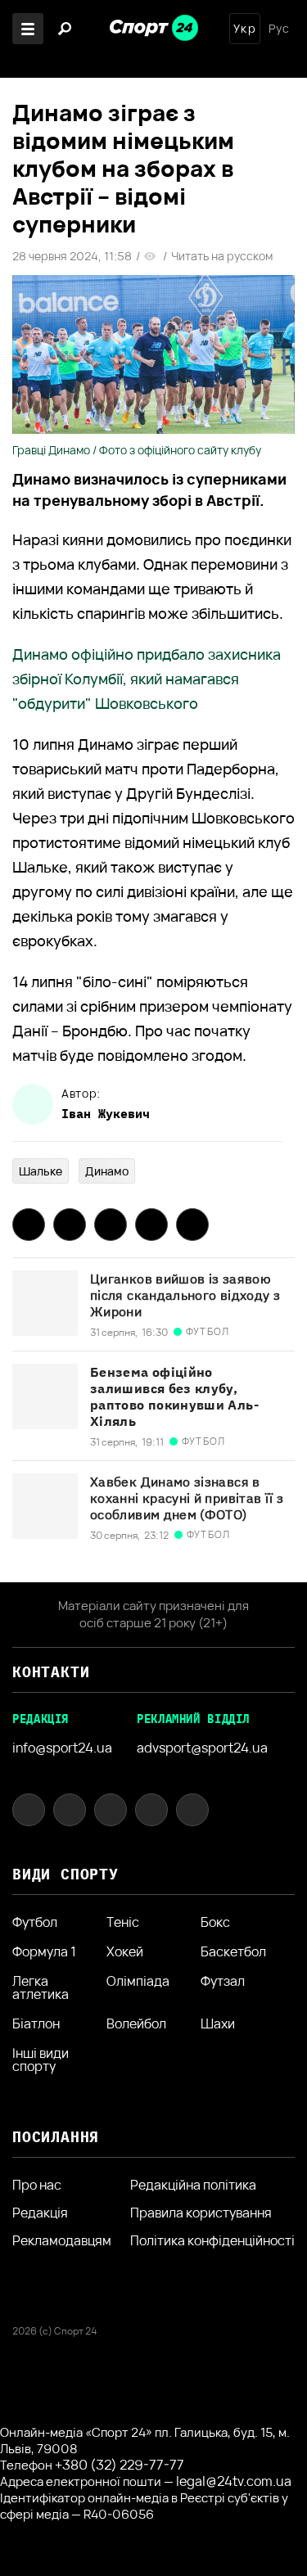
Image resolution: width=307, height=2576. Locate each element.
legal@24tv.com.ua (234, 2481)
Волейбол (136, 2023)
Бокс (215, 1922)
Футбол (35, 1922)
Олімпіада (138, 1982)
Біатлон (36, 2023)
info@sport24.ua (62, 1748)
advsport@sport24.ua (202, 1748)
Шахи (218, 2023)
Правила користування (201, 2213)
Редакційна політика (193, 2185)
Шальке (41, 1171)
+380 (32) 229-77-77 (120, 2465)
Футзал (223, 1982)
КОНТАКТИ (51, 1672)
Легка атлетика (41, 1987)
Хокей (125, 1951)
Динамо (107, 1171)
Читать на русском (222, 256)
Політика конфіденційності (212, 2240)
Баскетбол (233, 1951)
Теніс (123, 1922)
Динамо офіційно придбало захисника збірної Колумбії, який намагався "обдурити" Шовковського (147, 679)
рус (279, 29)
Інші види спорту (41, 2059)
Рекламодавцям (62, 2240)
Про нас (37, 2185)
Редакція (40, 2213)
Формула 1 (44, 1951)
